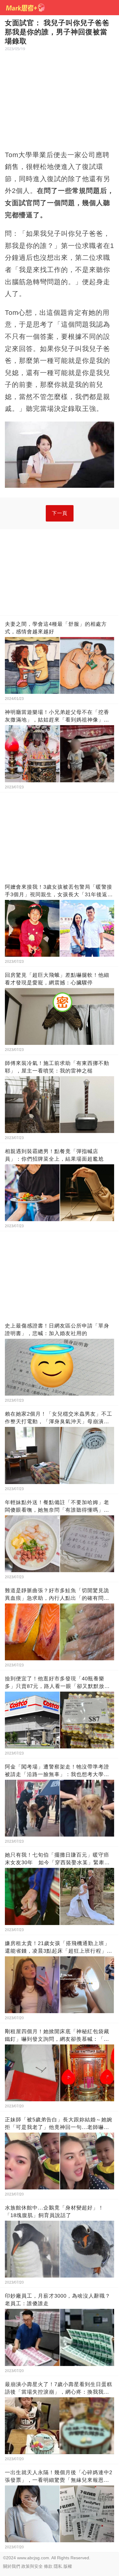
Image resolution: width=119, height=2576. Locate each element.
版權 (68, 2566)
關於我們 (12, 2566)
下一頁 (60, 513)
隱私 (58, 2566)
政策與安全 (32, 2566)
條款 (48, 2566)
